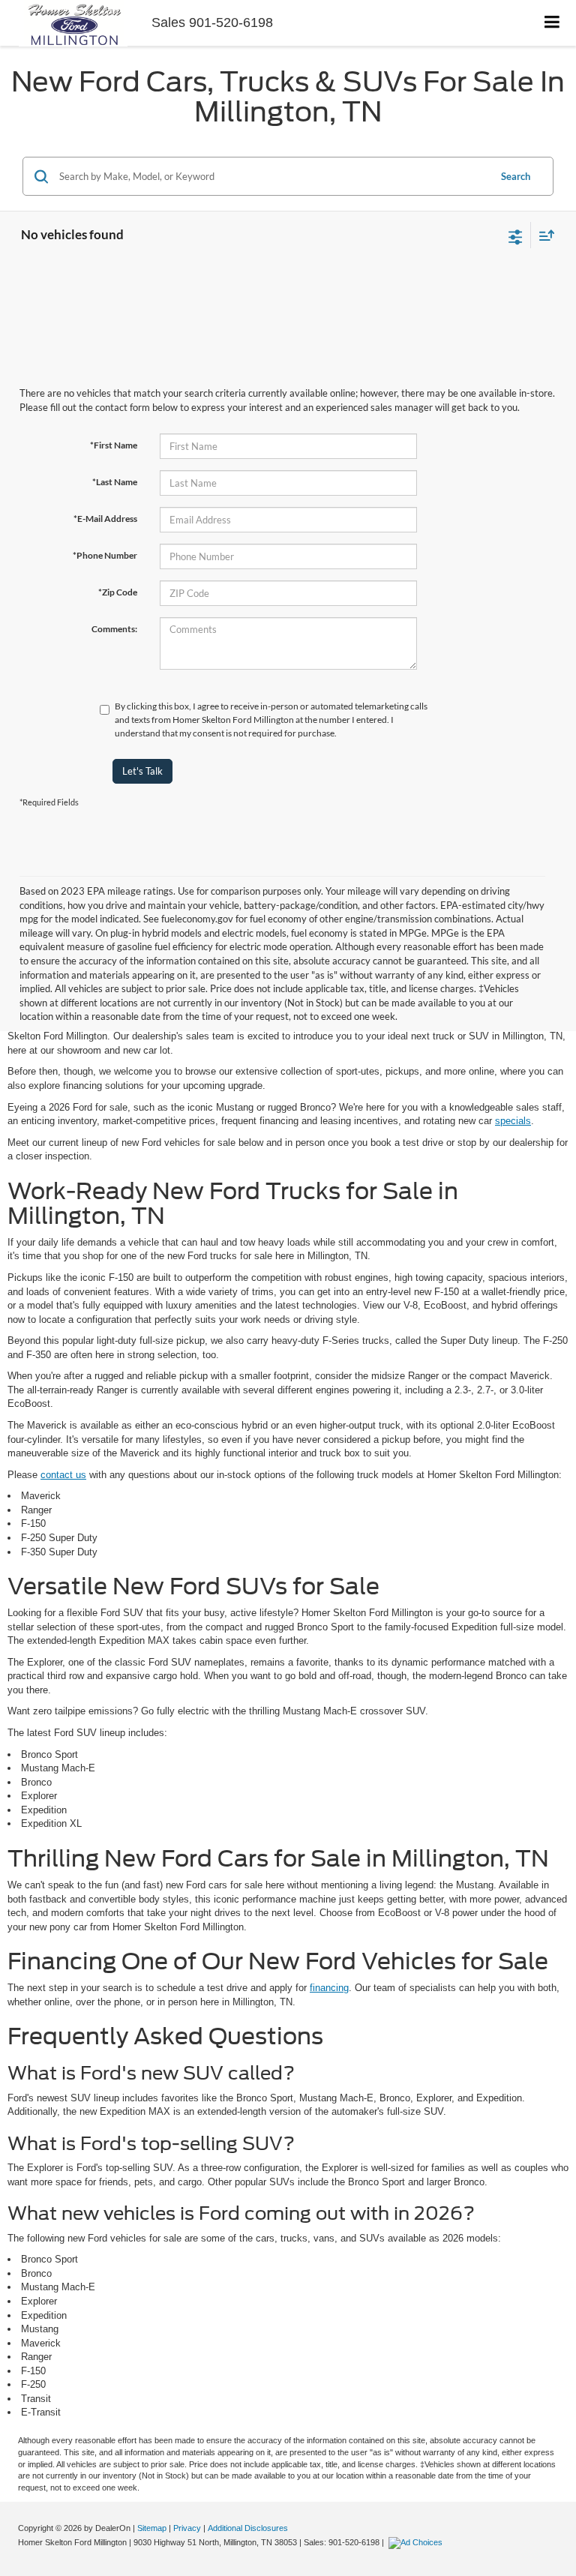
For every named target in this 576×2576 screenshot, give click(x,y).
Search (516, 176)
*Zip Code (118, 592)
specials (513, 1121)
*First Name (114, 445)
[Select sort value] (543, 235)
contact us (63, 1475)
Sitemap (152, 2528)
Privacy (187, 2528)
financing (329, 1988)
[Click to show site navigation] (552, 23)
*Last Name (115, 482)
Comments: (114, 629)
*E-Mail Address (105, 519)
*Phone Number (105, 555)
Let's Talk (142, 771)
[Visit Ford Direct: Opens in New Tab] (417, 2542)
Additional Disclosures (248, 2528)
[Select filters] (516, 235)
